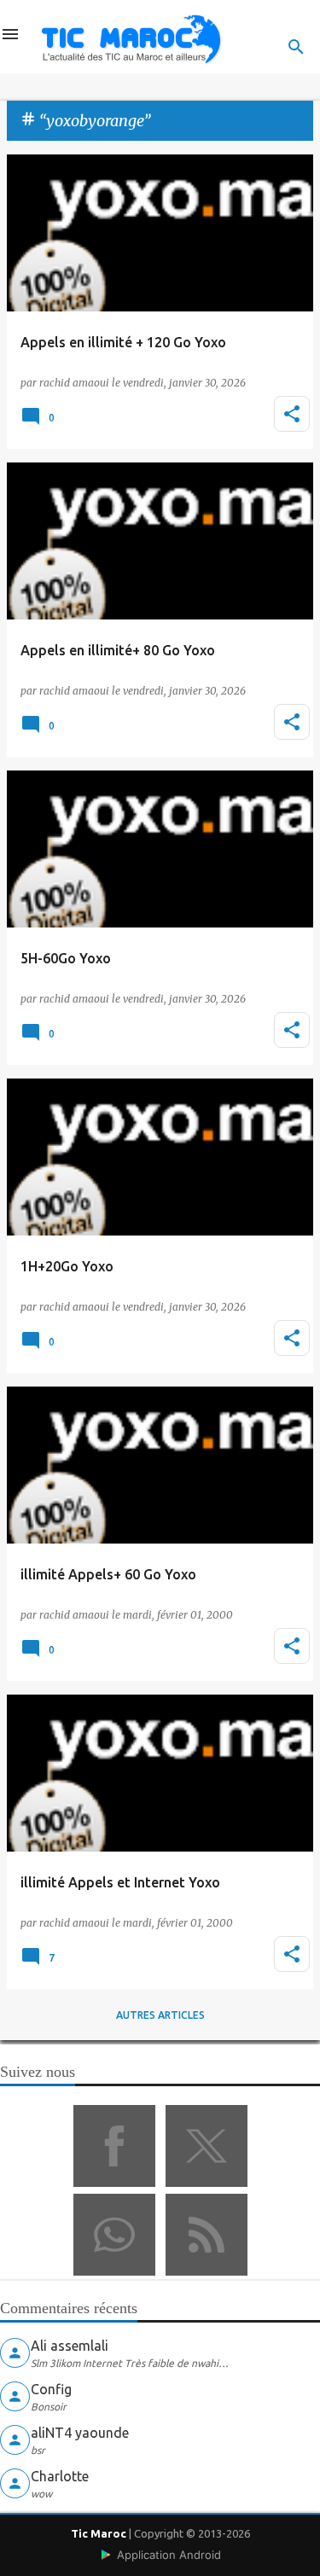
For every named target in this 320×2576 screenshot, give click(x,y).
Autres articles (160, 2015)
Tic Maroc (99, 2533)
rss (207, 2235)
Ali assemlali (70, 2346)
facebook (114, 2146)
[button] (292, 414)
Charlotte (60, 2476)
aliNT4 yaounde (80, 2433)
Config (51, 2389)
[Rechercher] (296, 47)
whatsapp (114, 2235)
